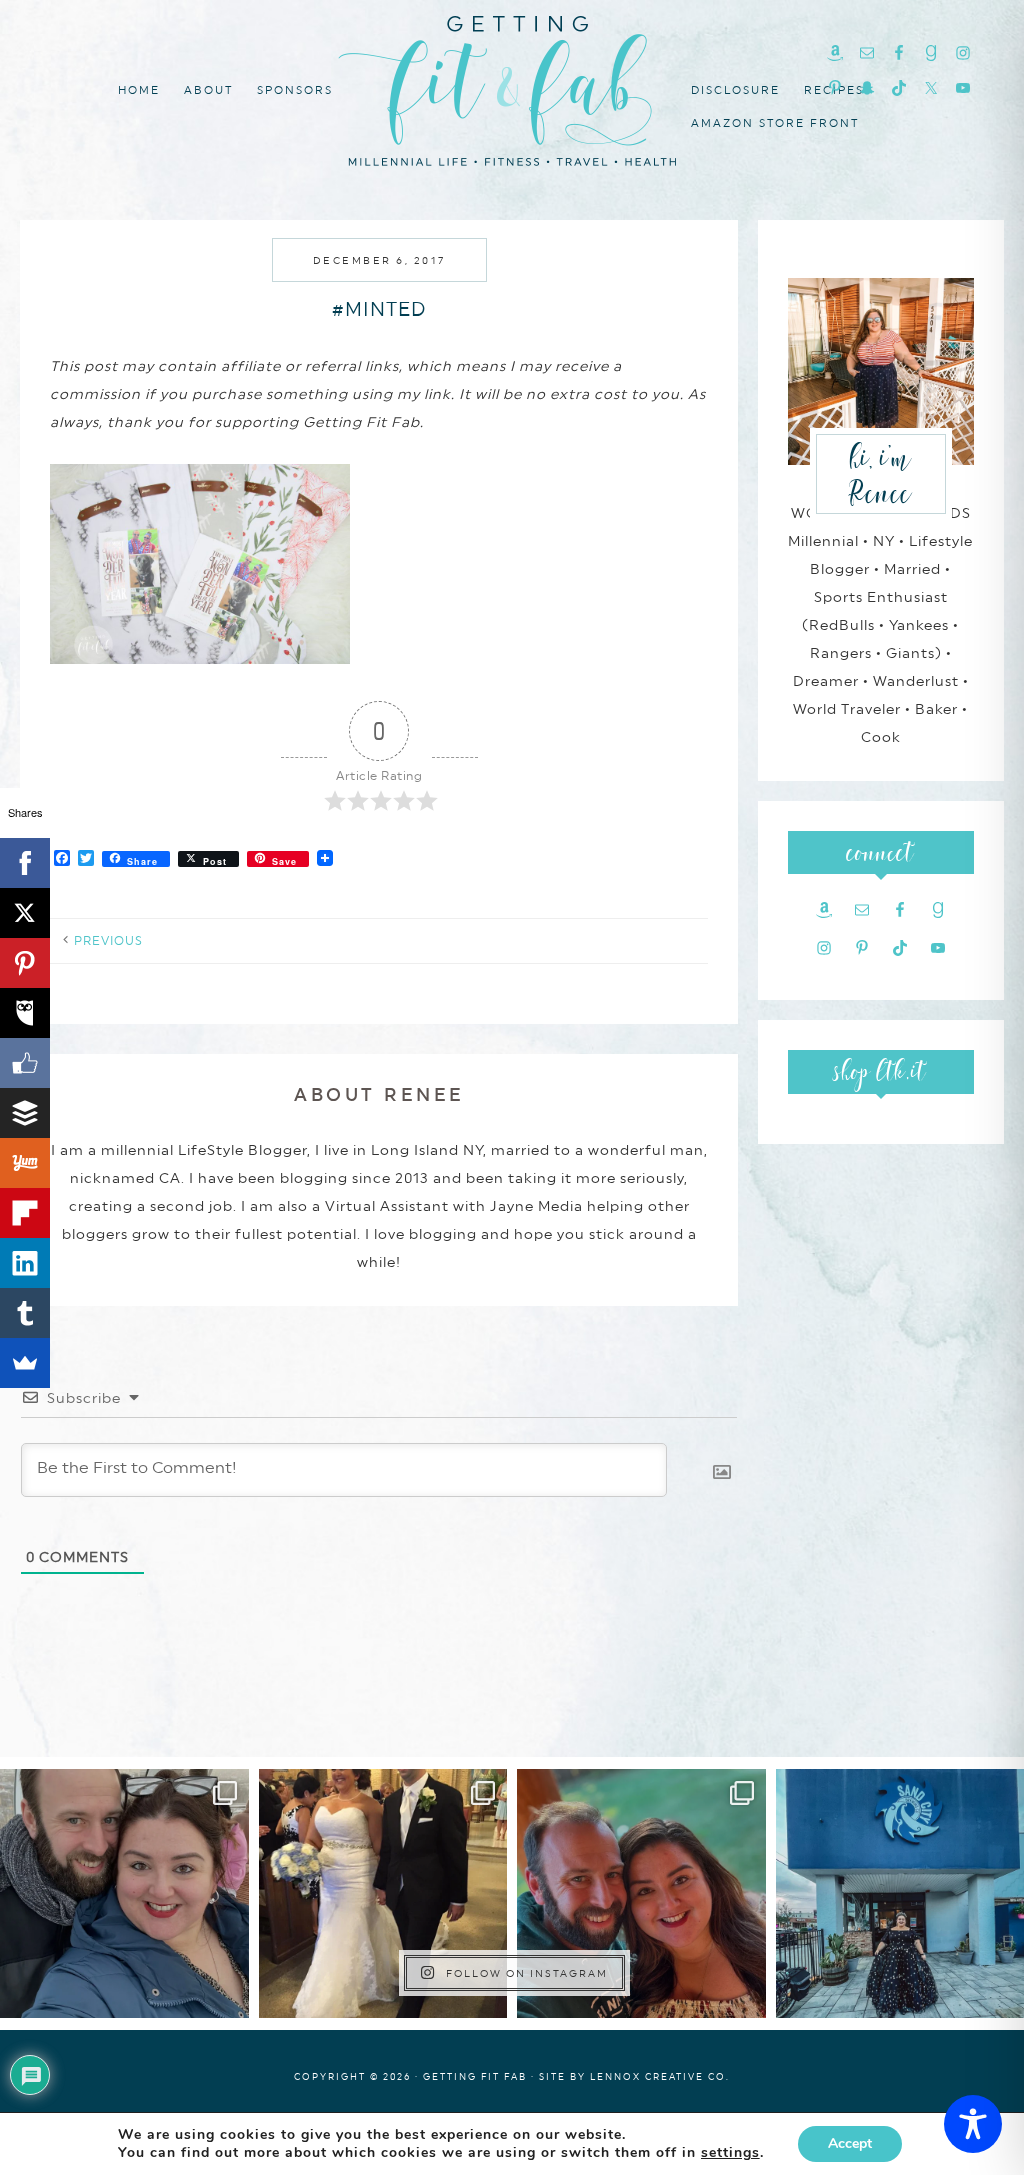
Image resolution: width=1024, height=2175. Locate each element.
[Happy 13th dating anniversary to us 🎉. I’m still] (124, 1893)
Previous (108, 941)
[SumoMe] (25, 1363)
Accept (850, 2143)
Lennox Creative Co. (660, 2076)
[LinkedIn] (25, 1263)
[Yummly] (25, 1163)
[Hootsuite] (25, 1013)
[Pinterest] (25, 963)
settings (730, 2153)
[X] (25, 913)
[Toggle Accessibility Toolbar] (973, 2124)
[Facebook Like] (25, 1063)
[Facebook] (25, 863)
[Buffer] (25, 1113)
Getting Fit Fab (512, 87)
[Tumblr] (25, 1313)
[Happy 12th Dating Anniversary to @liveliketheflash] (641, 1893)
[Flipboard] (25, 1213)
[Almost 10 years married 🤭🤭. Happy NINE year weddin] (383, 1893)
